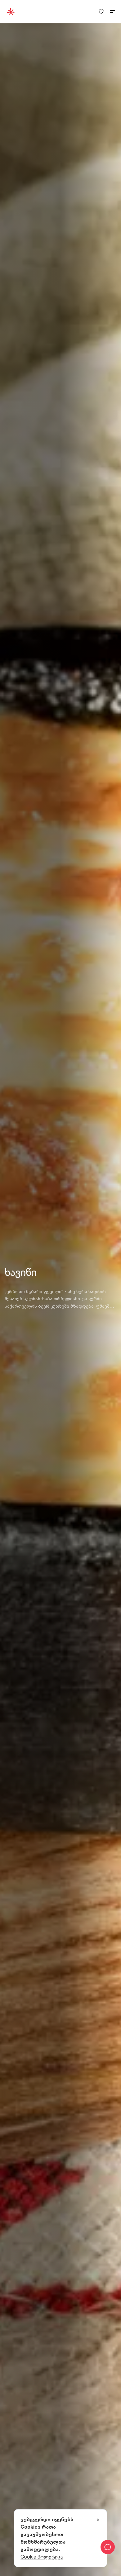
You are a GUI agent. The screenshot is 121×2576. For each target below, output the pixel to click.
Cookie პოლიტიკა (42, 2557)
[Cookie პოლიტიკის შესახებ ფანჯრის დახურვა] (98, 2520)
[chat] (108, 2547)
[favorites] (101, 12)
